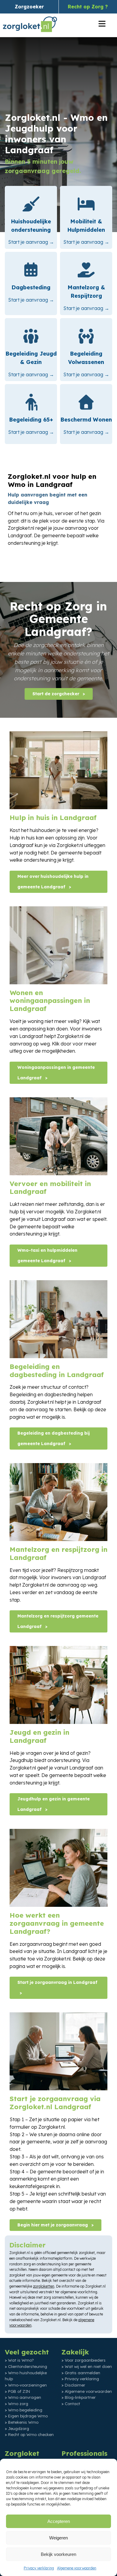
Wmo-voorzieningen (27, 2385)
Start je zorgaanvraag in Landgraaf (57, 1982)
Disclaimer (75, 2385)
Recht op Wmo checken (31, 2434)
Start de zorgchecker (56, 694)
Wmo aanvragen (25, 2397)
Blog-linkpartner (80, 2397)
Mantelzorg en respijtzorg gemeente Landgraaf (58, 1621)
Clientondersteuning (28, 2366)
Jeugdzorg (19, 2428)
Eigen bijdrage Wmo (28, 2416)
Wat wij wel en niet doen (88, 2366)
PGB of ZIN (19, 2391)
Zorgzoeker (29, 7)
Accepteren (59, 2521)
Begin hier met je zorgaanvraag (53, 2225)
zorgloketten (44, 2286)
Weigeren (58, 2538)
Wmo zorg (18, 2404)
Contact (72, 2404)
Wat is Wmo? (21, 2360)
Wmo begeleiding (25, 2410)
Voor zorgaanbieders (85, 2360)
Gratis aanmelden (82, 2373)
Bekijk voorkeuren (58, 2554)
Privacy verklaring (39, 2568)
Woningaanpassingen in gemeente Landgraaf (56, 1073)
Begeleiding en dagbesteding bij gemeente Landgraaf (54, 1438)
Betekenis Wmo (23, 2422)
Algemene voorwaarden (77, 2568)
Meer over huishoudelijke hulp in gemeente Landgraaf (53, 882)
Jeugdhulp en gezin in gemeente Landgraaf (54, 1804)
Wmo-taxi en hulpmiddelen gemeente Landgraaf (47, 1255)
